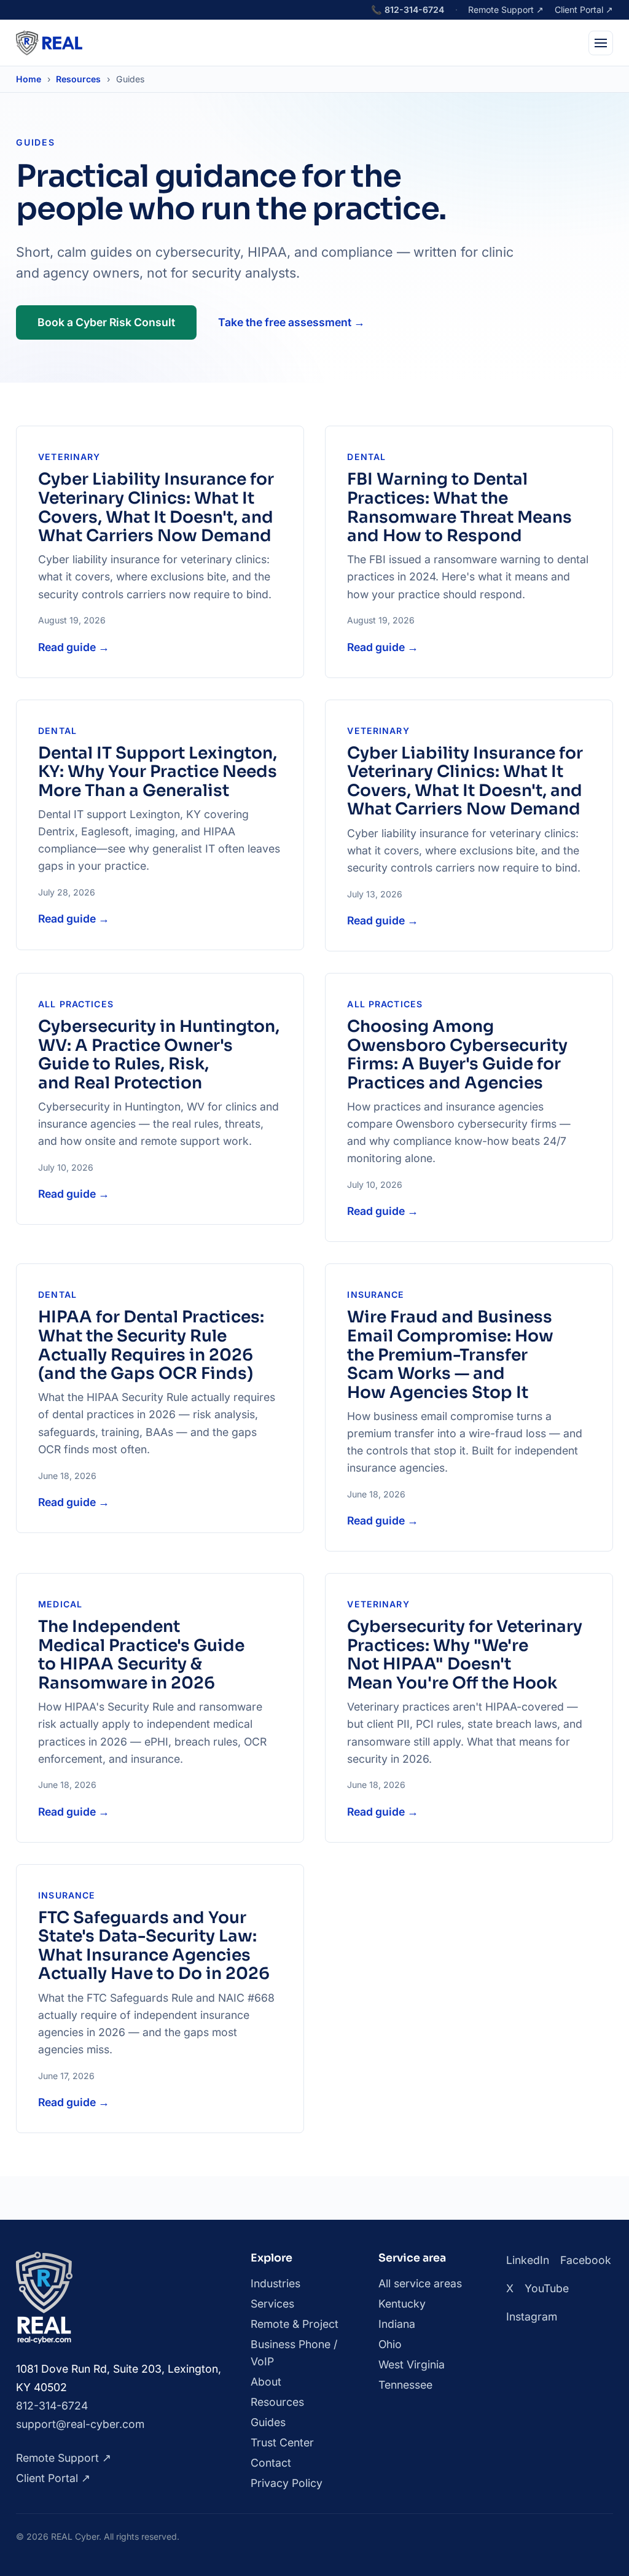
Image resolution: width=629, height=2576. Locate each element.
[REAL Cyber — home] (49, 43)
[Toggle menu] (601, 43)
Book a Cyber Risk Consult (106, 322)
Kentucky (402, 2304)
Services (272, 2304)
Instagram (532, 2316)
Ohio (390, 2344)
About (266, 2382)
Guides (268, 2422)
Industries (275, 2283)
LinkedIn (528, 2260)
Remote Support (506, 10)
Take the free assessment (291, 322)
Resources (78, 79)
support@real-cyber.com (80, 2424)
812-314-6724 (408, 10)
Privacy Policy (287, 2483)
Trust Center (282, 2442)
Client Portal (584, 10)
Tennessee (405, 2385)
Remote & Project (295, 2324)
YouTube (547, 2288)
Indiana (397, 2324)
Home (29, 79)
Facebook (586, 2260)
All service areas (420, 2283)
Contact (271, 2463)
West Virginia (412, 2364)
